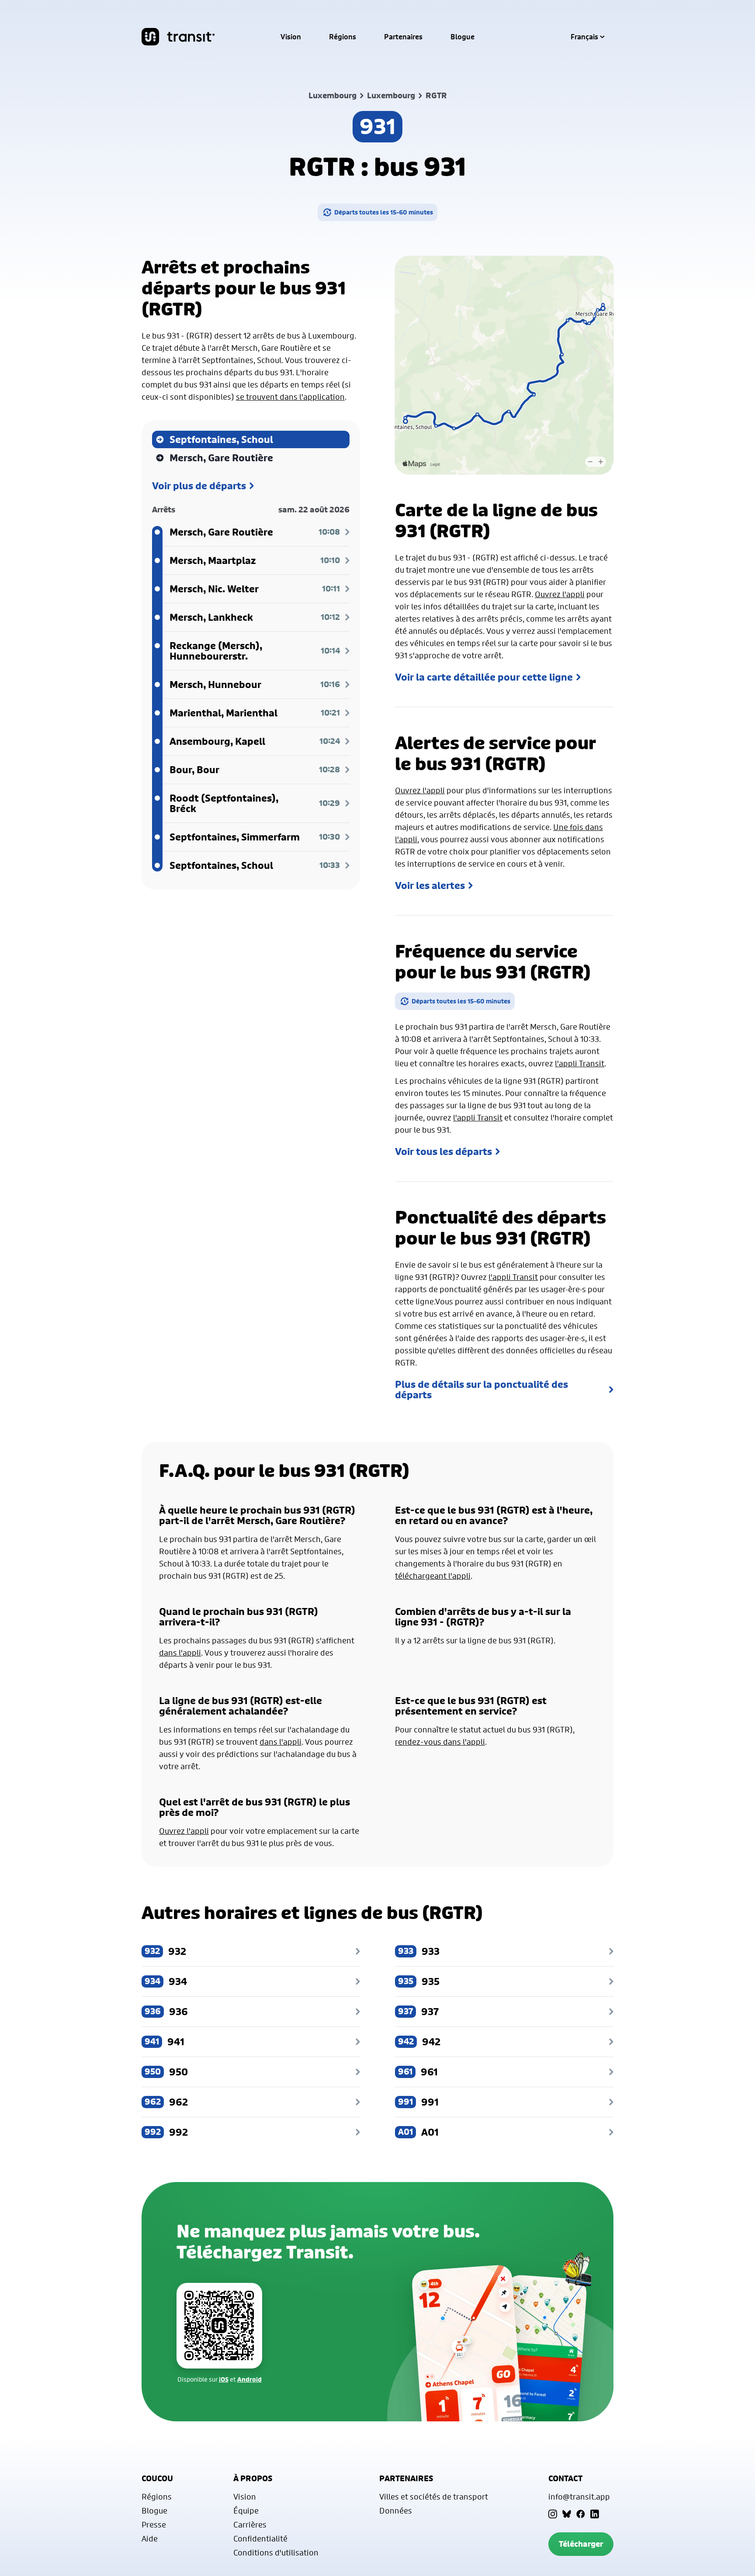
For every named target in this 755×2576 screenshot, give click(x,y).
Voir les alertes (430, 885)
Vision (291, 37)
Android (249, 2379)
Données (396, 2510)
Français (584, 37)
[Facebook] (581, 2514)
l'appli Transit (580, 1063)
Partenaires (403, 37)
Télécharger (581, 2544)
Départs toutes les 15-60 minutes (384, 212)
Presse (154, 2524)
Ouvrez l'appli (560, 594)
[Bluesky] (567, 2514)
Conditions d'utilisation (276, 2552)
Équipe (246, 2510)
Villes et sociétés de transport (434, 2496)
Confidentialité (260, 2538)
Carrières (250, 2524)
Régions (343, 37)
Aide (150, 2538)
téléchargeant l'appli (433, 1576)
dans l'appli (180, 1653)
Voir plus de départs (199, 486)
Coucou (157, 2478)
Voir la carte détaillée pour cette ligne (484, 677)
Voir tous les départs (443, 1151)
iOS (224, 2379)
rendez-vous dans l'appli (440, 1742)
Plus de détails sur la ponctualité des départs (481, 1390)
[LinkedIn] (595, 2514)
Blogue (462, 37)
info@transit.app (579, 2496)
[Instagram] (553, 2514)
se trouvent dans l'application (290, 397)
